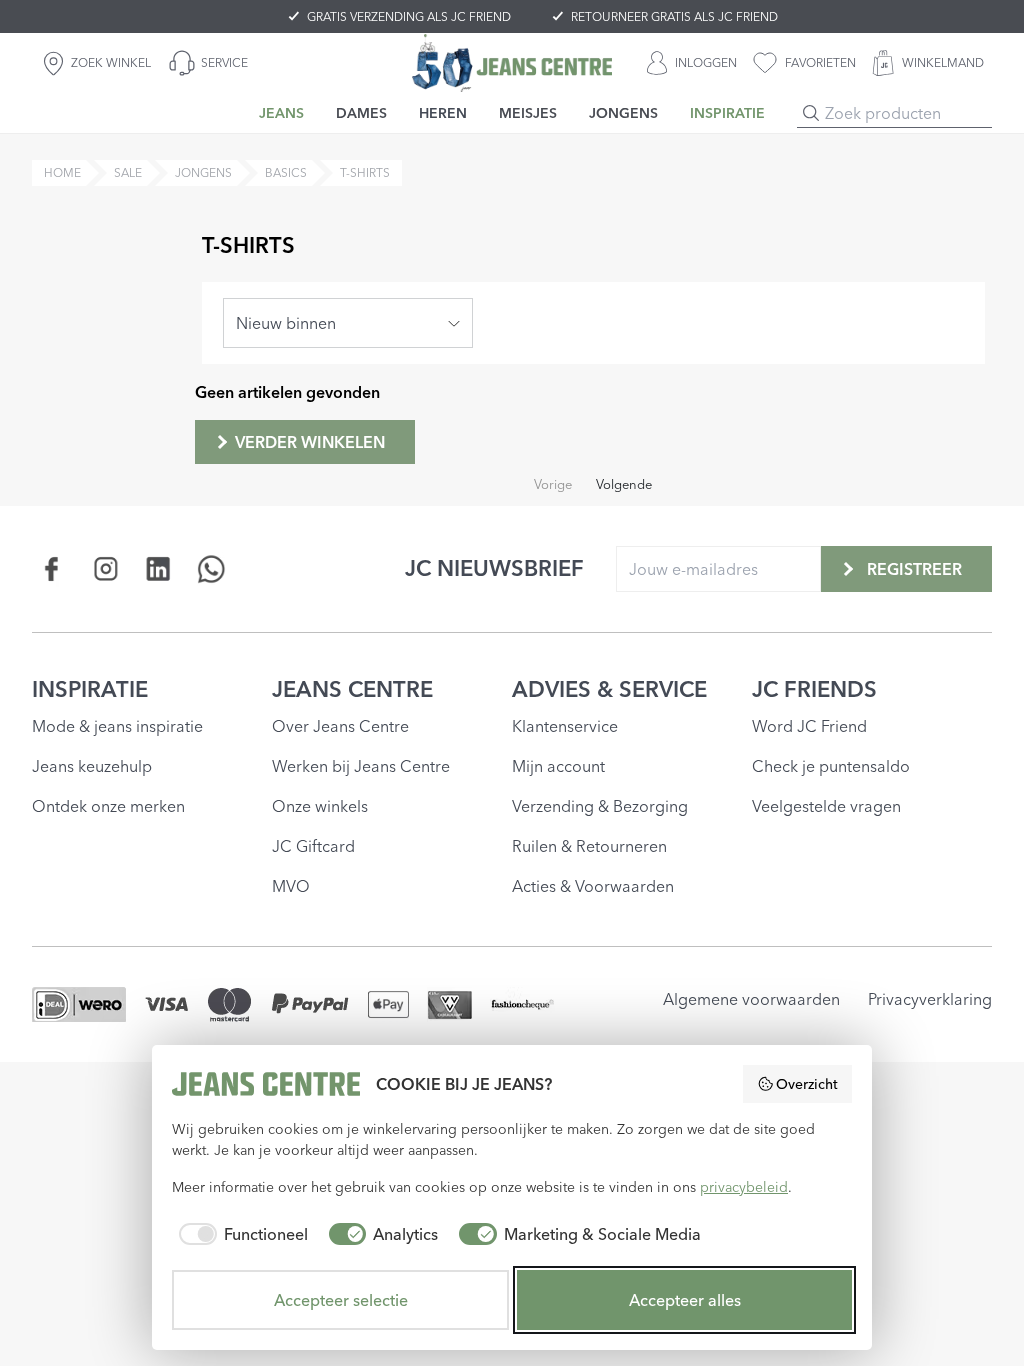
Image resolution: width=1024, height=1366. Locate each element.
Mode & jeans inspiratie (117, 726)
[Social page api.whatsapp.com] (211, 568)
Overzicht (807, 1084)
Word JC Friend (809, 726)
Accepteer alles (685, 1300)
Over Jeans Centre (340, 726)
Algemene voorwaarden (751, 999)
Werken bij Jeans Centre (361, 766)
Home (62, 172)
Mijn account (558, 766)
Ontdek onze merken (108, 806)
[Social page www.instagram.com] (105, 568)
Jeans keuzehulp (92, 766)
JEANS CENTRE (352, 689)
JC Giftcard (313, 846)
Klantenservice (565, 726)
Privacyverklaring (930, 999)
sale (128, 172)
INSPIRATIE (90, 689)
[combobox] (348, 323)
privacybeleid (744, 1187)
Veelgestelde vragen (826, 806)
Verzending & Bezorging (600, 806)
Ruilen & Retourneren (589, 846)
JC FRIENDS (814, 689)
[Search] (811, 113)
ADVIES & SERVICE (609, 689)
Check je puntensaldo (831, 766)
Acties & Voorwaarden (593, 886)
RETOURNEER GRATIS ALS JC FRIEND (674, 16)
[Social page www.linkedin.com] (158, 568)
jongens (203, 172)
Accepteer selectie (341, 1300)
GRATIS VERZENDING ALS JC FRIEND (409, 16)
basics (286, 172)
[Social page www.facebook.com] (52, 568)
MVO (291, 886)
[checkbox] (240, 1234)
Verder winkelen (310, 442)
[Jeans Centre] (512, 62)
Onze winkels (320, 806)
